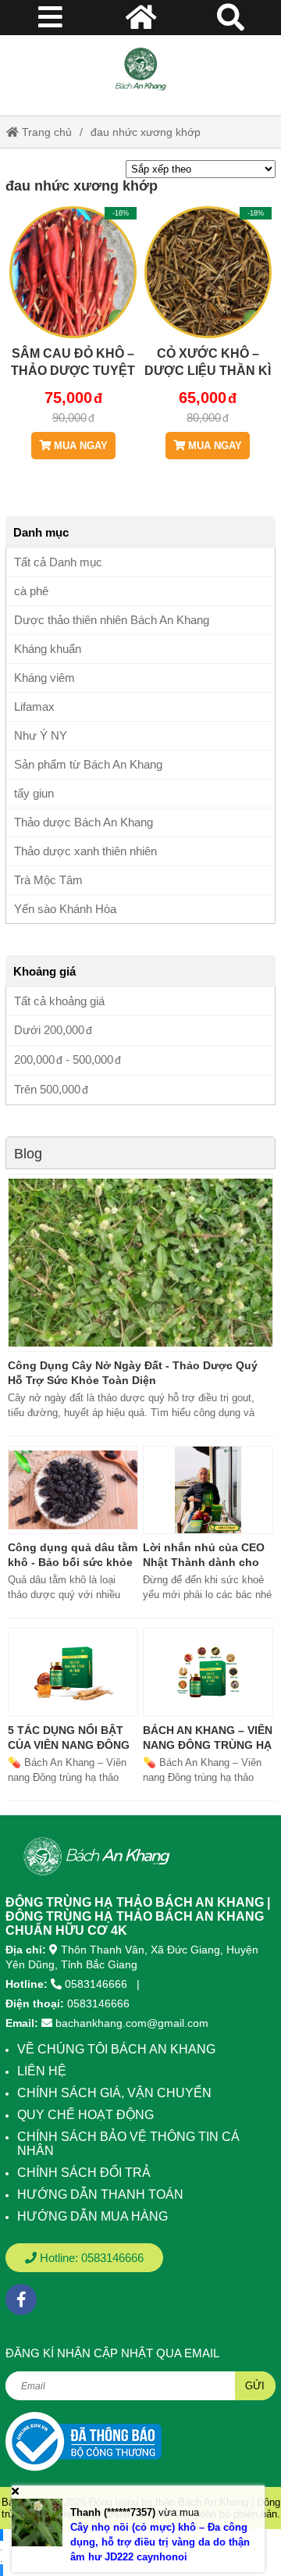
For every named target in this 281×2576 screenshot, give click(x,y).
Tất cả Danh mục (58, 562)
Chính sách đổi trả (84, 2173)
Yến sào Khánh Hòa (65, 909)
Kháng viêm (44, 678)
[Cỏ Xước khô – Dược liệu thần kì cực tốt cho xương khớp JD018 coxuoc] (208, 319)
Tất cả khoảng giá (59, 1001)
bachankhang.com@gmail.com (132, 2023)
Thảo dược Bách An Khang (84, 822)
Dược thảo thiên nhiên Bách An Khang (112, 620)
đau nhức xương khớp (146, 132)
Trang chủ (45, 132)
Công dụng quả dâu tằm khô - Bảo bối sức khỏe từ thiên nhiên (73, 1562)
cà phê (31, 591)
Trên (47, 1089)
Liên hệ (42, 2071)
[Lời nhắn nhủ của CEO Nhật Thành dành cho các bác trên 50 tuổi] (208, 1490)
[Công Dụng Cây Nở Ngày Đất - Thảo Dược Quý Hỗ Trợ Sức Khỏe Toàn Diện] (140, 1263)
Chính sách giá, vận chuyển (114, 2093)
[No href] (84, 2440)
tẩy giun (34, 793)
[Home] (140, 70)
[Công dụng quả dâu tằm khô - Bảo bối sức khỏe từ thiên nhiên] (73, 1490)
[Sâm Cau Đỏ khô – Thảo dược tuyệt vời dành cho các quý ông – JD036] (73, 319)
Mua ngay (79, 446)
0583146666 (96, 1984)
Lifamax (34, 706)
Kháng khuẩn (48, 649)
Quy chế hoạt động (85, 2115)
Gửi (255, 2386)
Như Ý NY (41, 735)
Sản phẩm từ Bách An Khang (88, 764)
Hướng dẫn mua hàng (92, 2216)
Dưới (49, 1030)
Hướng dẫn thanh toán (100, 2194)
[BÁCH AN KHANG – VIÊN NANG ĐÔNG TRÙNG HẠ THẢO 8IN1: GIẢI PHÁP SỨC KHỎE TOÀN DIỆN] (208, 1672)
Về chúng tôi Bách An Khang (116, 2049)
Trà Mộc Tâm (48, 880)
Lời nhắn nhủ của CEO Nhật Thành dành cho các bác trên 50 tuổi (204, 1562)
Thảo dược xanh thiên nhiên (85, 851)
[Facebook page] (21, 2299)
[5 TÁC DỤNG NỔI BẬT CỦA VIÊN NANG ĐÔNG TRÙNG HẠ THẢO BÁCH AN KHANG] (73, 1672)
